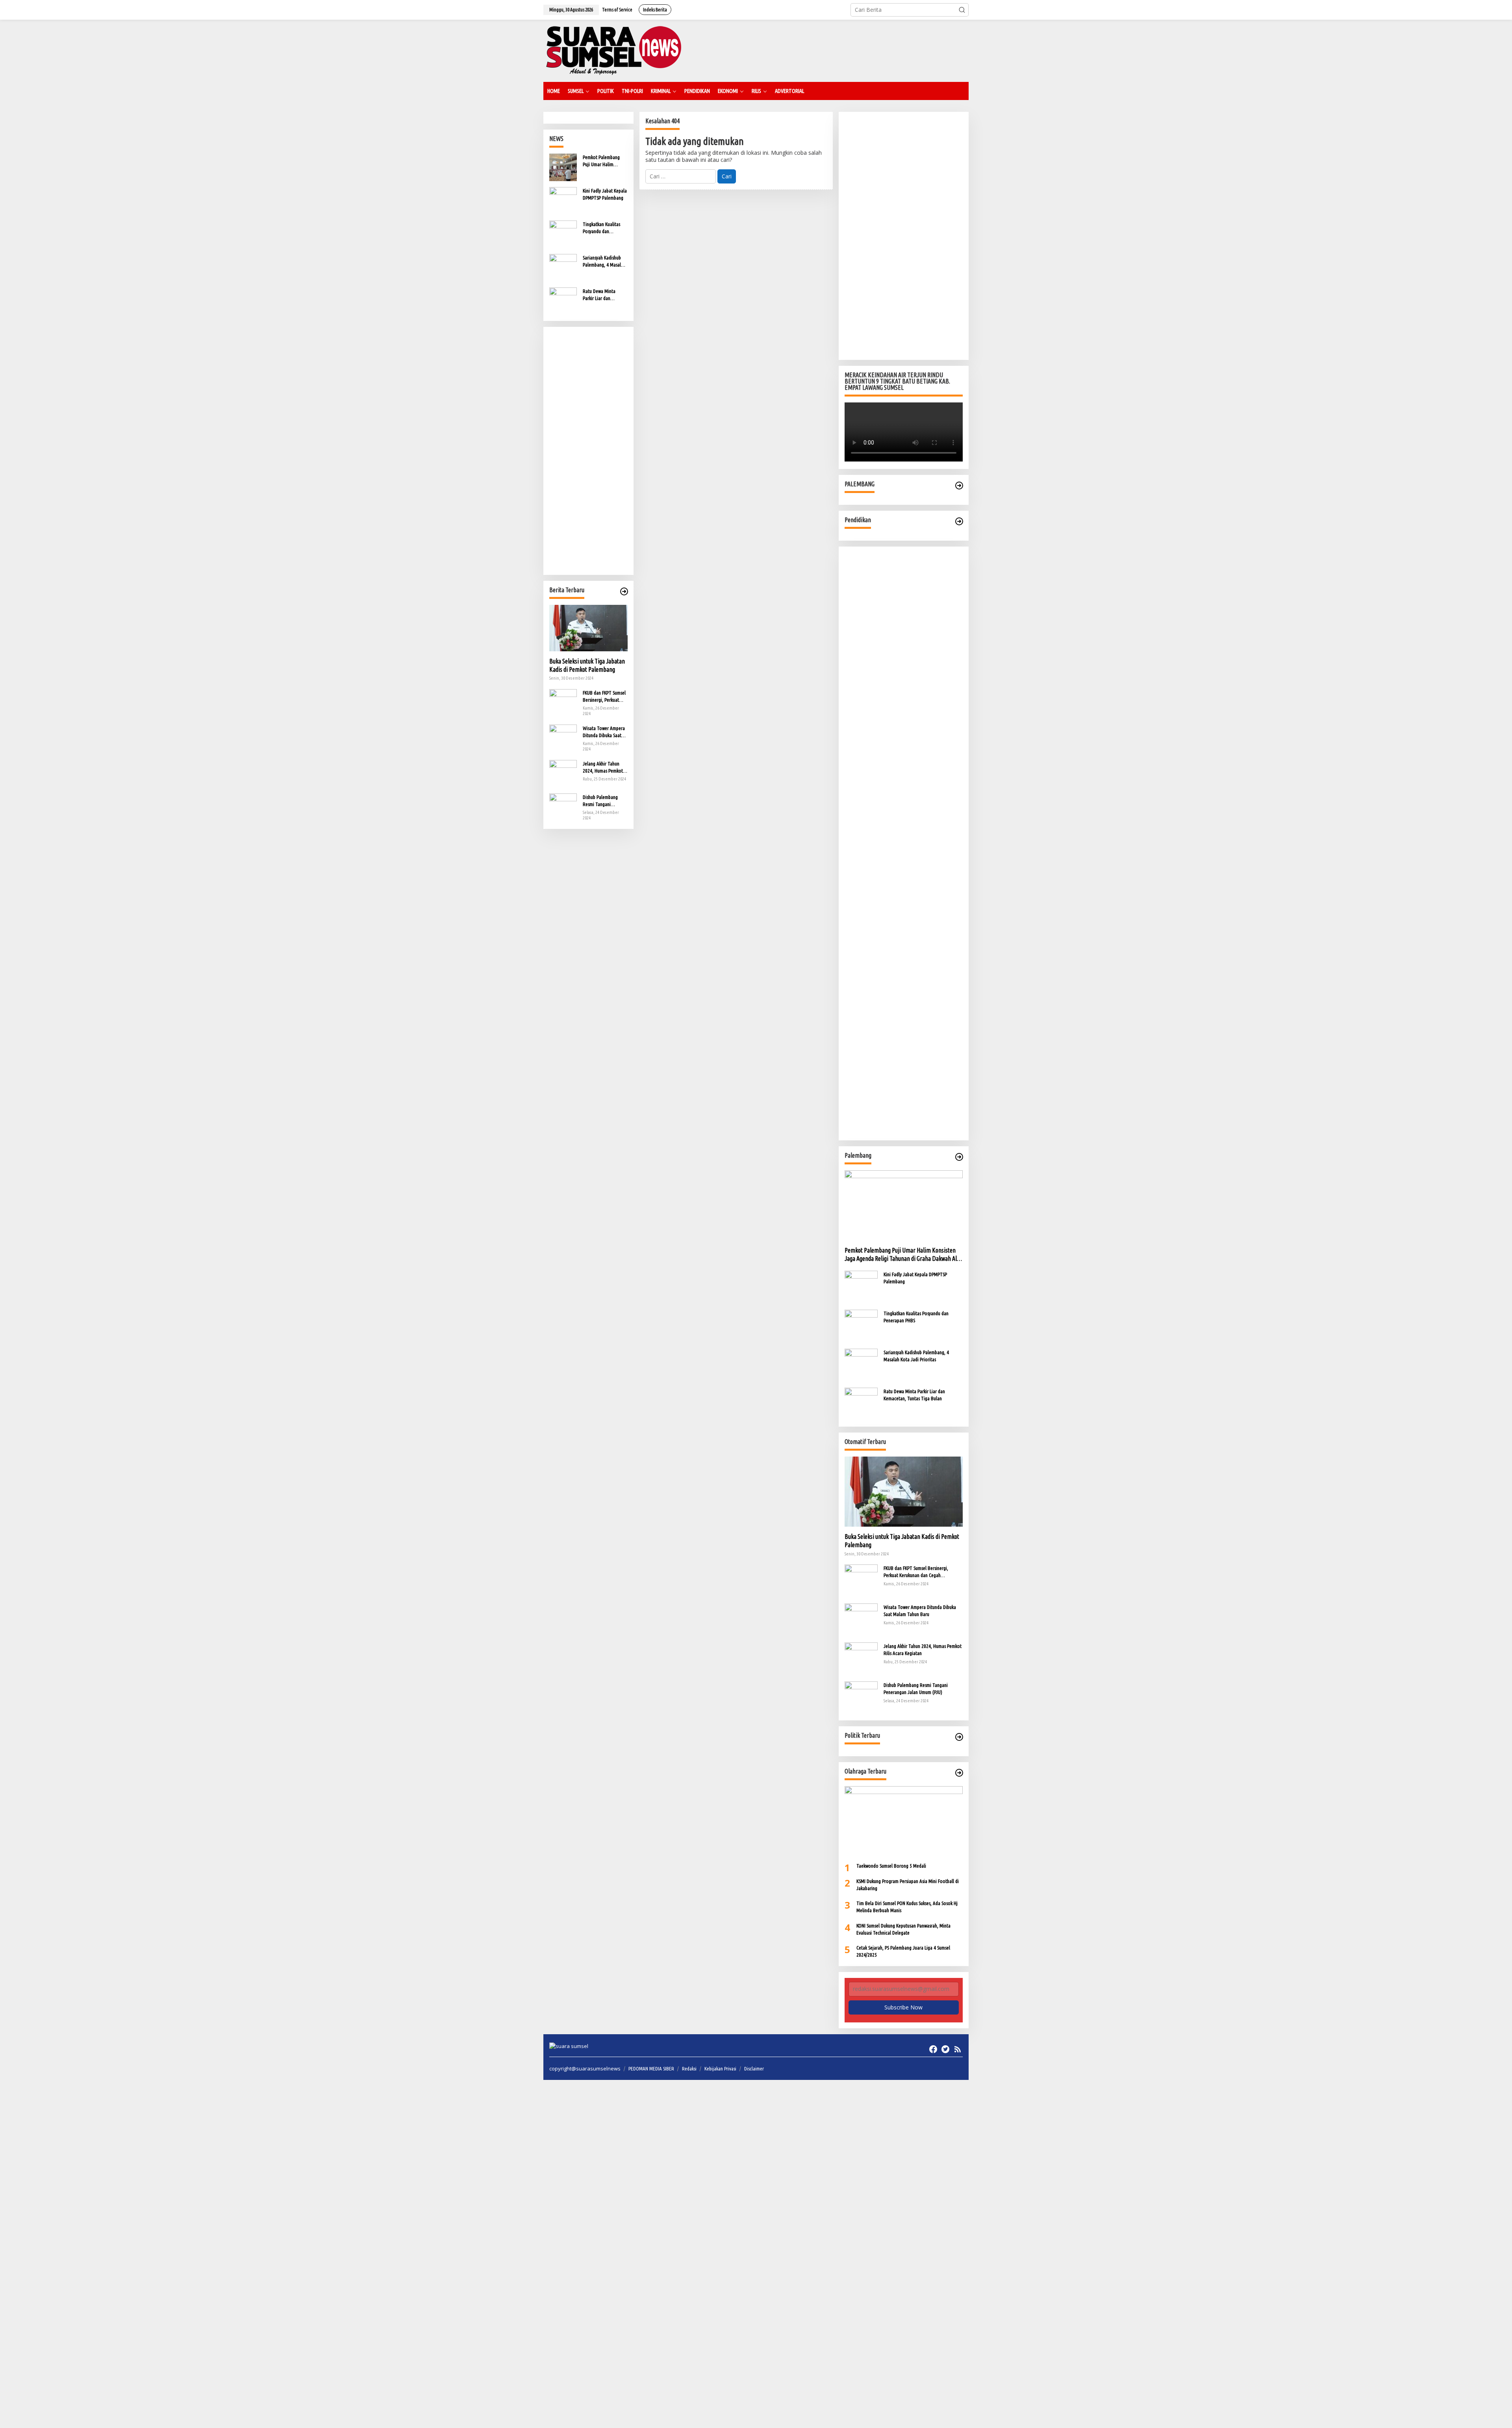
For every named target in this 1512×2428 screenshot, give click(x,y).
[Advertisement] (588, 451)
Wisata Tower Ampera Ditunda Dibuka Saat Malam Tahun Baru (604, 732)
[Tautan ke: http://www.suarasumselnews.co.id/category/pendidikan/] (959, 521)
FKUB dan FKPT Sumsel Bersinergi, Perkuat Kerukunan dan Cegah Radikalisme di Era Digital (604, 697)
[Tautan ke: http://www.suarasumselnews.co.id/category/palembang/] (959, 486)
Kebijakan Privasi (720, 2068)
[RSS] (958, 2049)
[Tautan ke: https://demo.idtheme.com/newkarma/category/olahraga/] (959, 1773)
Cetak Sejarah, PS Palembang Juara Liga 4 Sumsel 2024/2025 (903, 1951)
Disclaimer (754, 2068)
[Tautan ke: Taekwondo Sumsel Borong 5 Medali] (904, 1821)
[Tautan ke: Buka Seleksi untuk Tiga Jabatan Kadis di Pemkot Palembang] (588, 628)
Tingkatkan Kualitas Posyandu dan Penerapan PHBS (601, 228)
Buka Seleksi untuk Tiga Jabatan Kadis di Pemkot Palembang (587, 665)
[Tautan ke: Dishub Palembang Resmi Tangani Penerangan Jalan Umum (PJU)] (563, 806)
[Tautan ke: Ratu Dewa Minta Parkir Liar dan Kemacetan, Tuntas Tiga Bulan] (563, 301)
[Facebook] (933, 2049)
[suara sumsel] (613, 50)
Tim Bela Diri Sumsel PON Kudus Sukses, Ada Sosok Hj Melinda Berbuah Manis (907, 1907)
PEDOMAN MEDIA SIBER (651, 2068)
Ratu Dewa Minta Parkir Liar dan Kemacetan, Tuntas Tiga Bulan (601, 295)
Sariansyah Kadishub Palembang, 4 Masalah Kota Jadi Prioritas (604, 261)
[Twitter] (945, 2049)
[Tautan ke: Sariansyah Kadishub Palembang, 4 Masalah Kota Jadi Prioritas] (563, 267)
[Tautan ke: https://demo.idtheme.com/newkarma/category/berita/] (624, 591)
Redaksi (689, 2068)
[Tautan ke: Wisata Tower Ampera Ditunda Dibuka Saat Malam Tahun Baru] (563, 737)
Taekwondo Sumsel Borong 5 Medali (891, 1866)
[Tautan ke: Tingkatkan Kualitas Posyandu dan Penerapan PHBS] (563, 234)
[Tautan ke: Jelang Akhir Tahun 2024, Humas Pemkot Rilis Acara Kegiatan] (563, 773)
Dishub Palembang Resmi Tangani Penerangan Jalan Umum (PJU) (600, 801)
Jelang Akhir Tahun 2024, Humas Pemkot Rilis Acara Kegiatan (603, 767)
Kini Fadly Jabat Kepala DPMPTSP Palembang (605, 194)
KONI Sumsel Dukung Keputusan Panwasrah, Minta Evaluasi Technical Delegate (903, 1929)
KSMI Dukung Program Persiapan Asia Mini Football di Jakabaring (908, 1885)
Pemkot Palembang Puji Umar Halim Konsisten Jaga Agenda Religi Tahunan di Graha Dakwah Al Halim (605, 161)
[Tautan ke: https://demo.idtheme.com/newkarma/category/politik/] (959, 1737)
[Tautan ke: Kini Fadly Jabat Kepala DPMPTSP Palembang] (563, 200)
